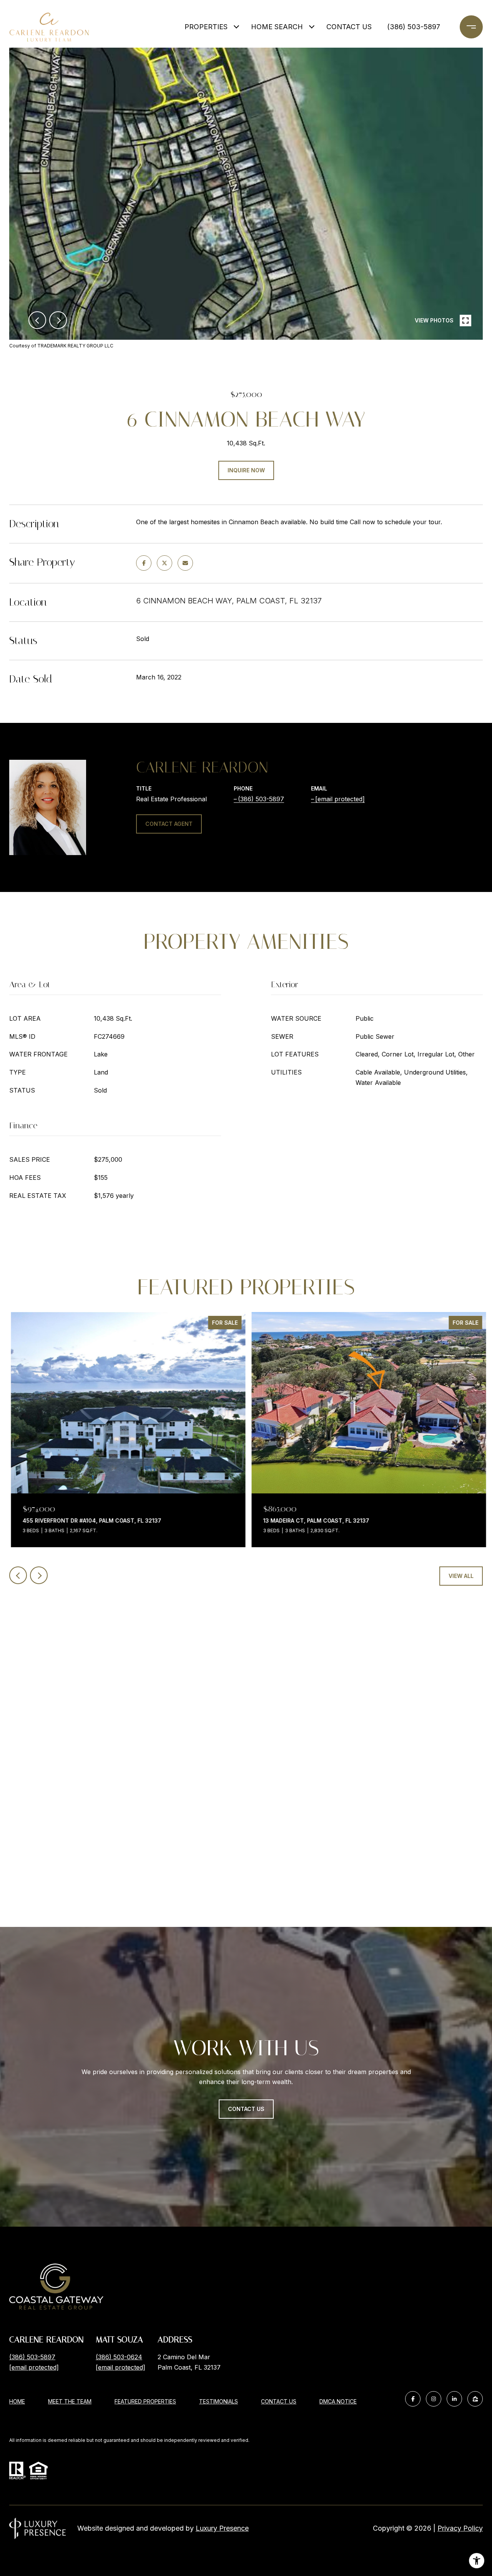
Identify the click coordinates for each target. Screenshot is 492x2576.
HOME (17, 2401)
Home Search (277, 27)
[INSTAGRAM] (434, 2399)
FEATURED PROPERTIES (145, 2401)
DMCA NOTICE (338, 2401)
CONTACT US (279, 2402)
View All (461, 1576)
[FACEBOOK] (413, 2399)
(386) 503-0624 (119, 2357)
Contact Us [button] (246, 2109)
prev (37, 320)
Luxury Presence (222, 2528)
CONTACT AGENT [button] (169, 824)
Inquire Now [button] (246, 470)
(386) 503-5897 (414, 27)
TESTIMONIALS (219, 2401)
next (58, 320)
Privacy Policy (460, 2528)
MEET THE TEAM (70, 2401)
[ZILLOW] (475, 2399)
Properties (206, 27)
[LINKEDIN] (454, 2399)
